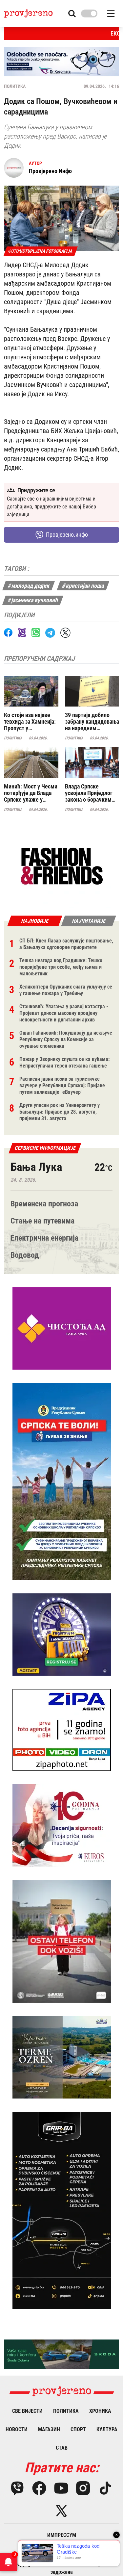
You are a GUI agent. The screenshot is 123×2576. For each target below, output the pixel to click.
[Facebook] (39, 2488)
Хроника (100, 2411)
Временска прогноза (44, 1204)
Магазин (49, 2429)
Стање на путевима (42, 1221)
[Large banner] (61, 62)
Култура (107, 2429)
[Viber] (17, 2488)
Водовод (25, 1255)
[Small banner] (62, 866)
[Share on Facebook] (8, 632)
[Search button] (72, 14)
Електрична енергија (44, 1238)
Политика (15, 86)
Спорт (78, 2429)
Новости (17, 2429)
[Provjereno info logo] (28, 13)
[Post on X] (65, 633)
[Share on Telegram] (50, 633)
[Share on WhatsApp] (36, 632)
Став (62, 2448)
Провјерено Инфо (50, 171)
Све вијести (27, 2411)
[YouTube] (61, 2488)
